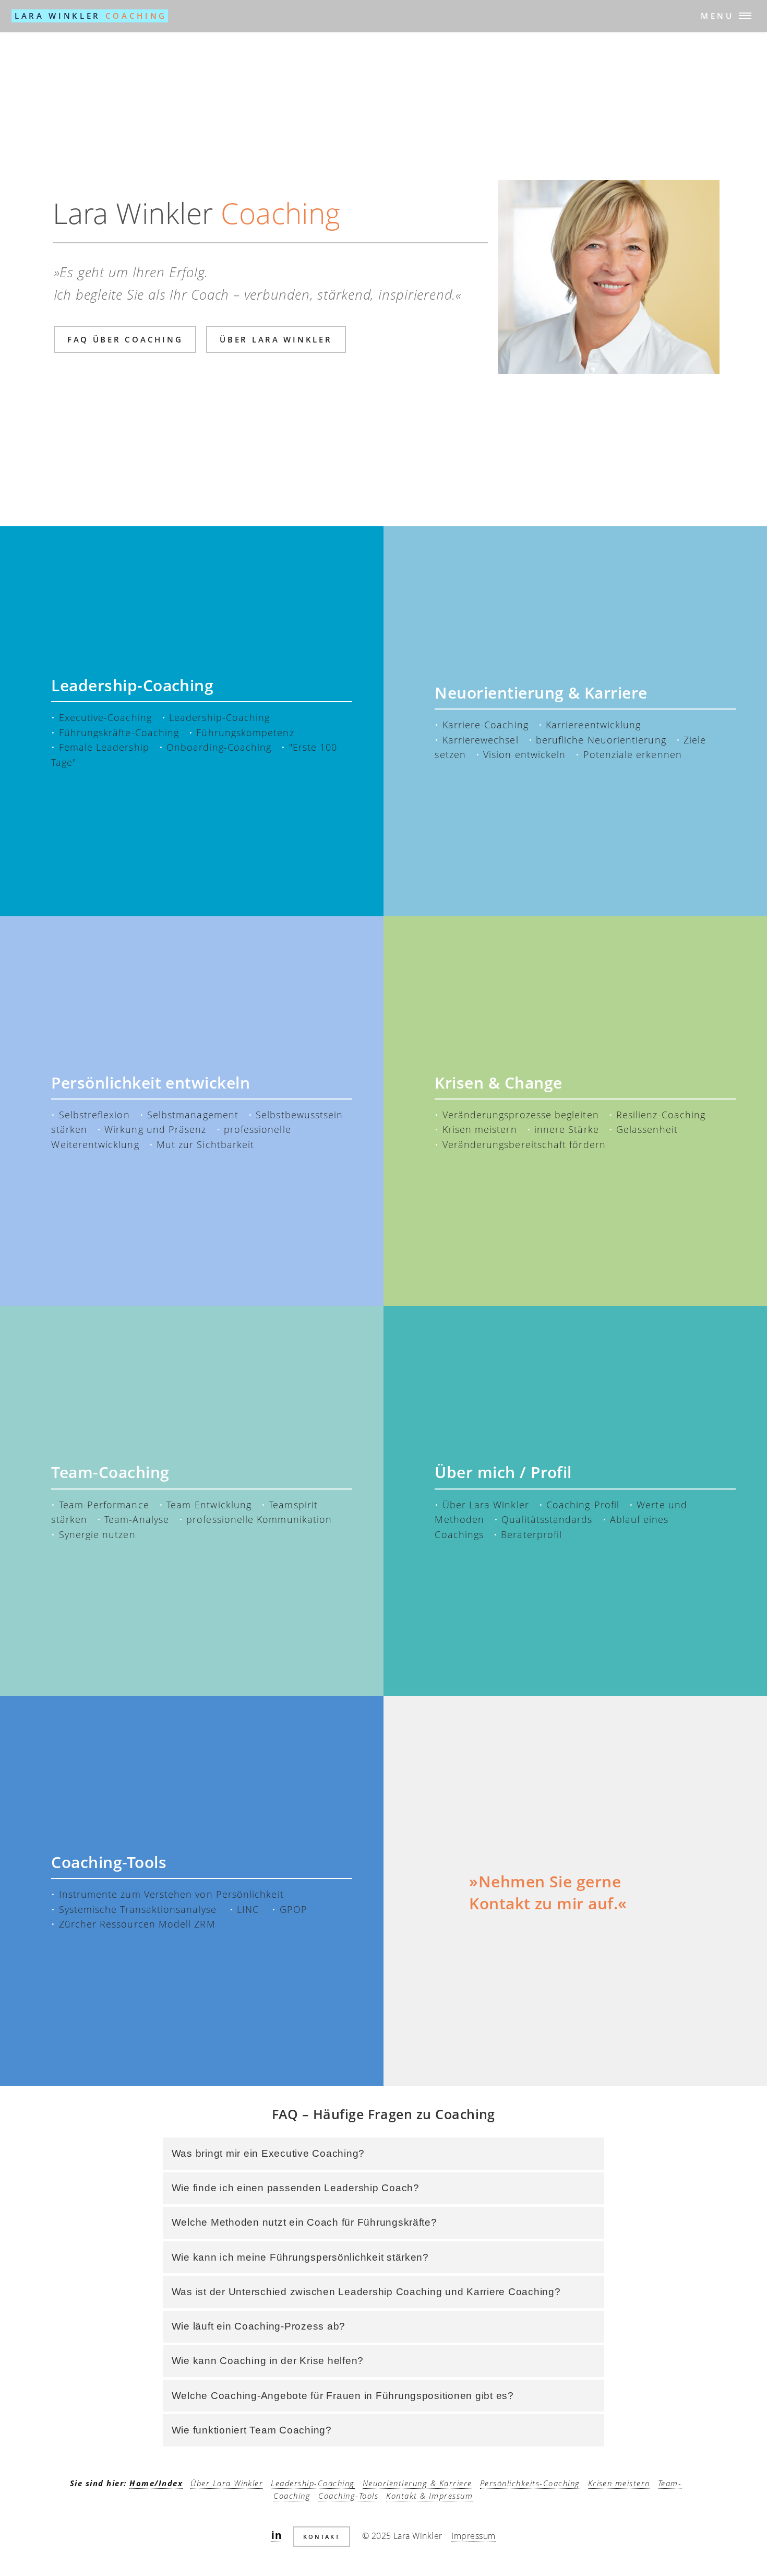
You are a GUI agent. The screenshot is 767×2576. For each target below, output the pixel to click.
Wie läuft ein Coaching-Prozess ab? (259, 2326)
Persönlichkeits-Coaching (530, 2483)
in (276, 2535)
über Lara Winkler (276, 339)
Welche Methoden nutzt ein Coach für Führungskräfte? (304, 2222)
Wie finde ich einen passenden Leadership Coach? (296, 2188)
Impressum (473, 2536)
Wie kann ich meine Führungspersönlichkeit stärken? (300, 2257)
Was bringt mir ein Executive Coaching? (268, 2153)
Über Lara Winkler (227, 2483)
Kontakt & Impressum (429, 2496)
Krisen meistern (619, 2483)
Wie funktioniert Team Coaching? (252, 2430)
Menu (717, 16)
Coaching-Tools (348, 2496)
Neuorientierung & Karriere (417, 2483)
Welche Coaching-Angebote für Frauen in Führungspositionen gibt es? (343, 2396)
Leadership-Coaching (313, 2483)
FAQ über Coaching (125, 339)
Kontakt (322, 2537)
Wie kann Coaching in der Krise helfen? (268, 2361)
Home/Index (156, 2483)
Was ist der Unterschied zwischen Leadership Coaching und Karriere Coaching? (366, 2292)
